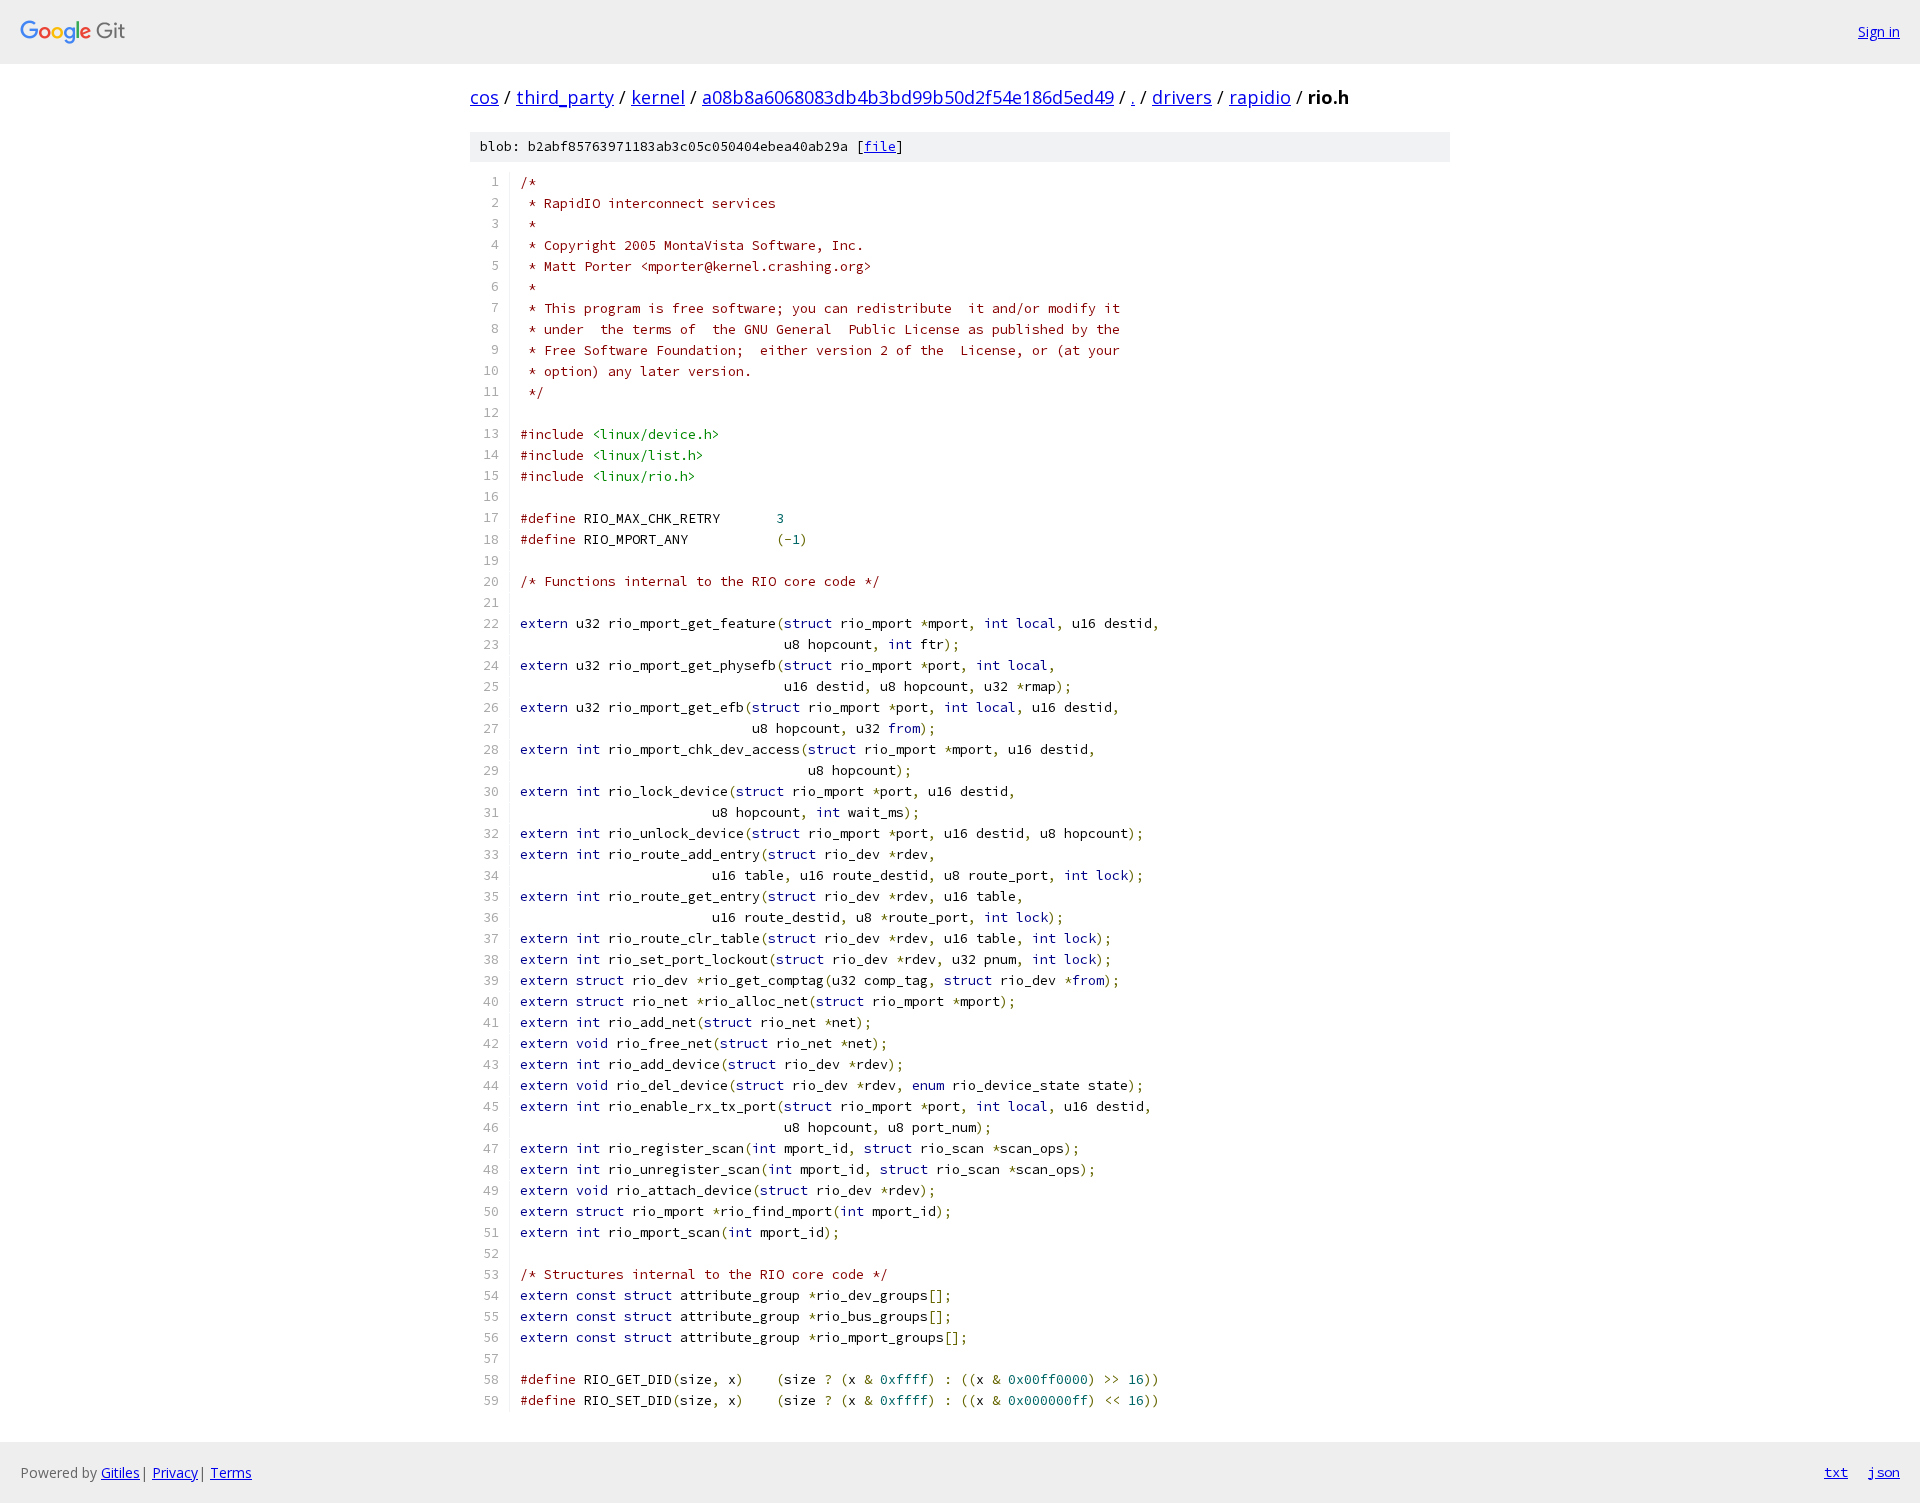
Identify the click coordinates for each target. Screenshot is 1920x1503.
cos (484, 97)
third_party (565, 97)
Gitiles (120, 1472)
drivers (1182, 97)
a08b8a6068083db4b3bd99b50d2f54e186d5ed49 (908, 97)
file (880, 146)
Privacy (175, 1472)
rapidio (1260, 97)
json (1884, 1472)
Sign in (1879, 31)
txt (1836, 1472)
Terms (231, 1472)
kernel (658, 97)
